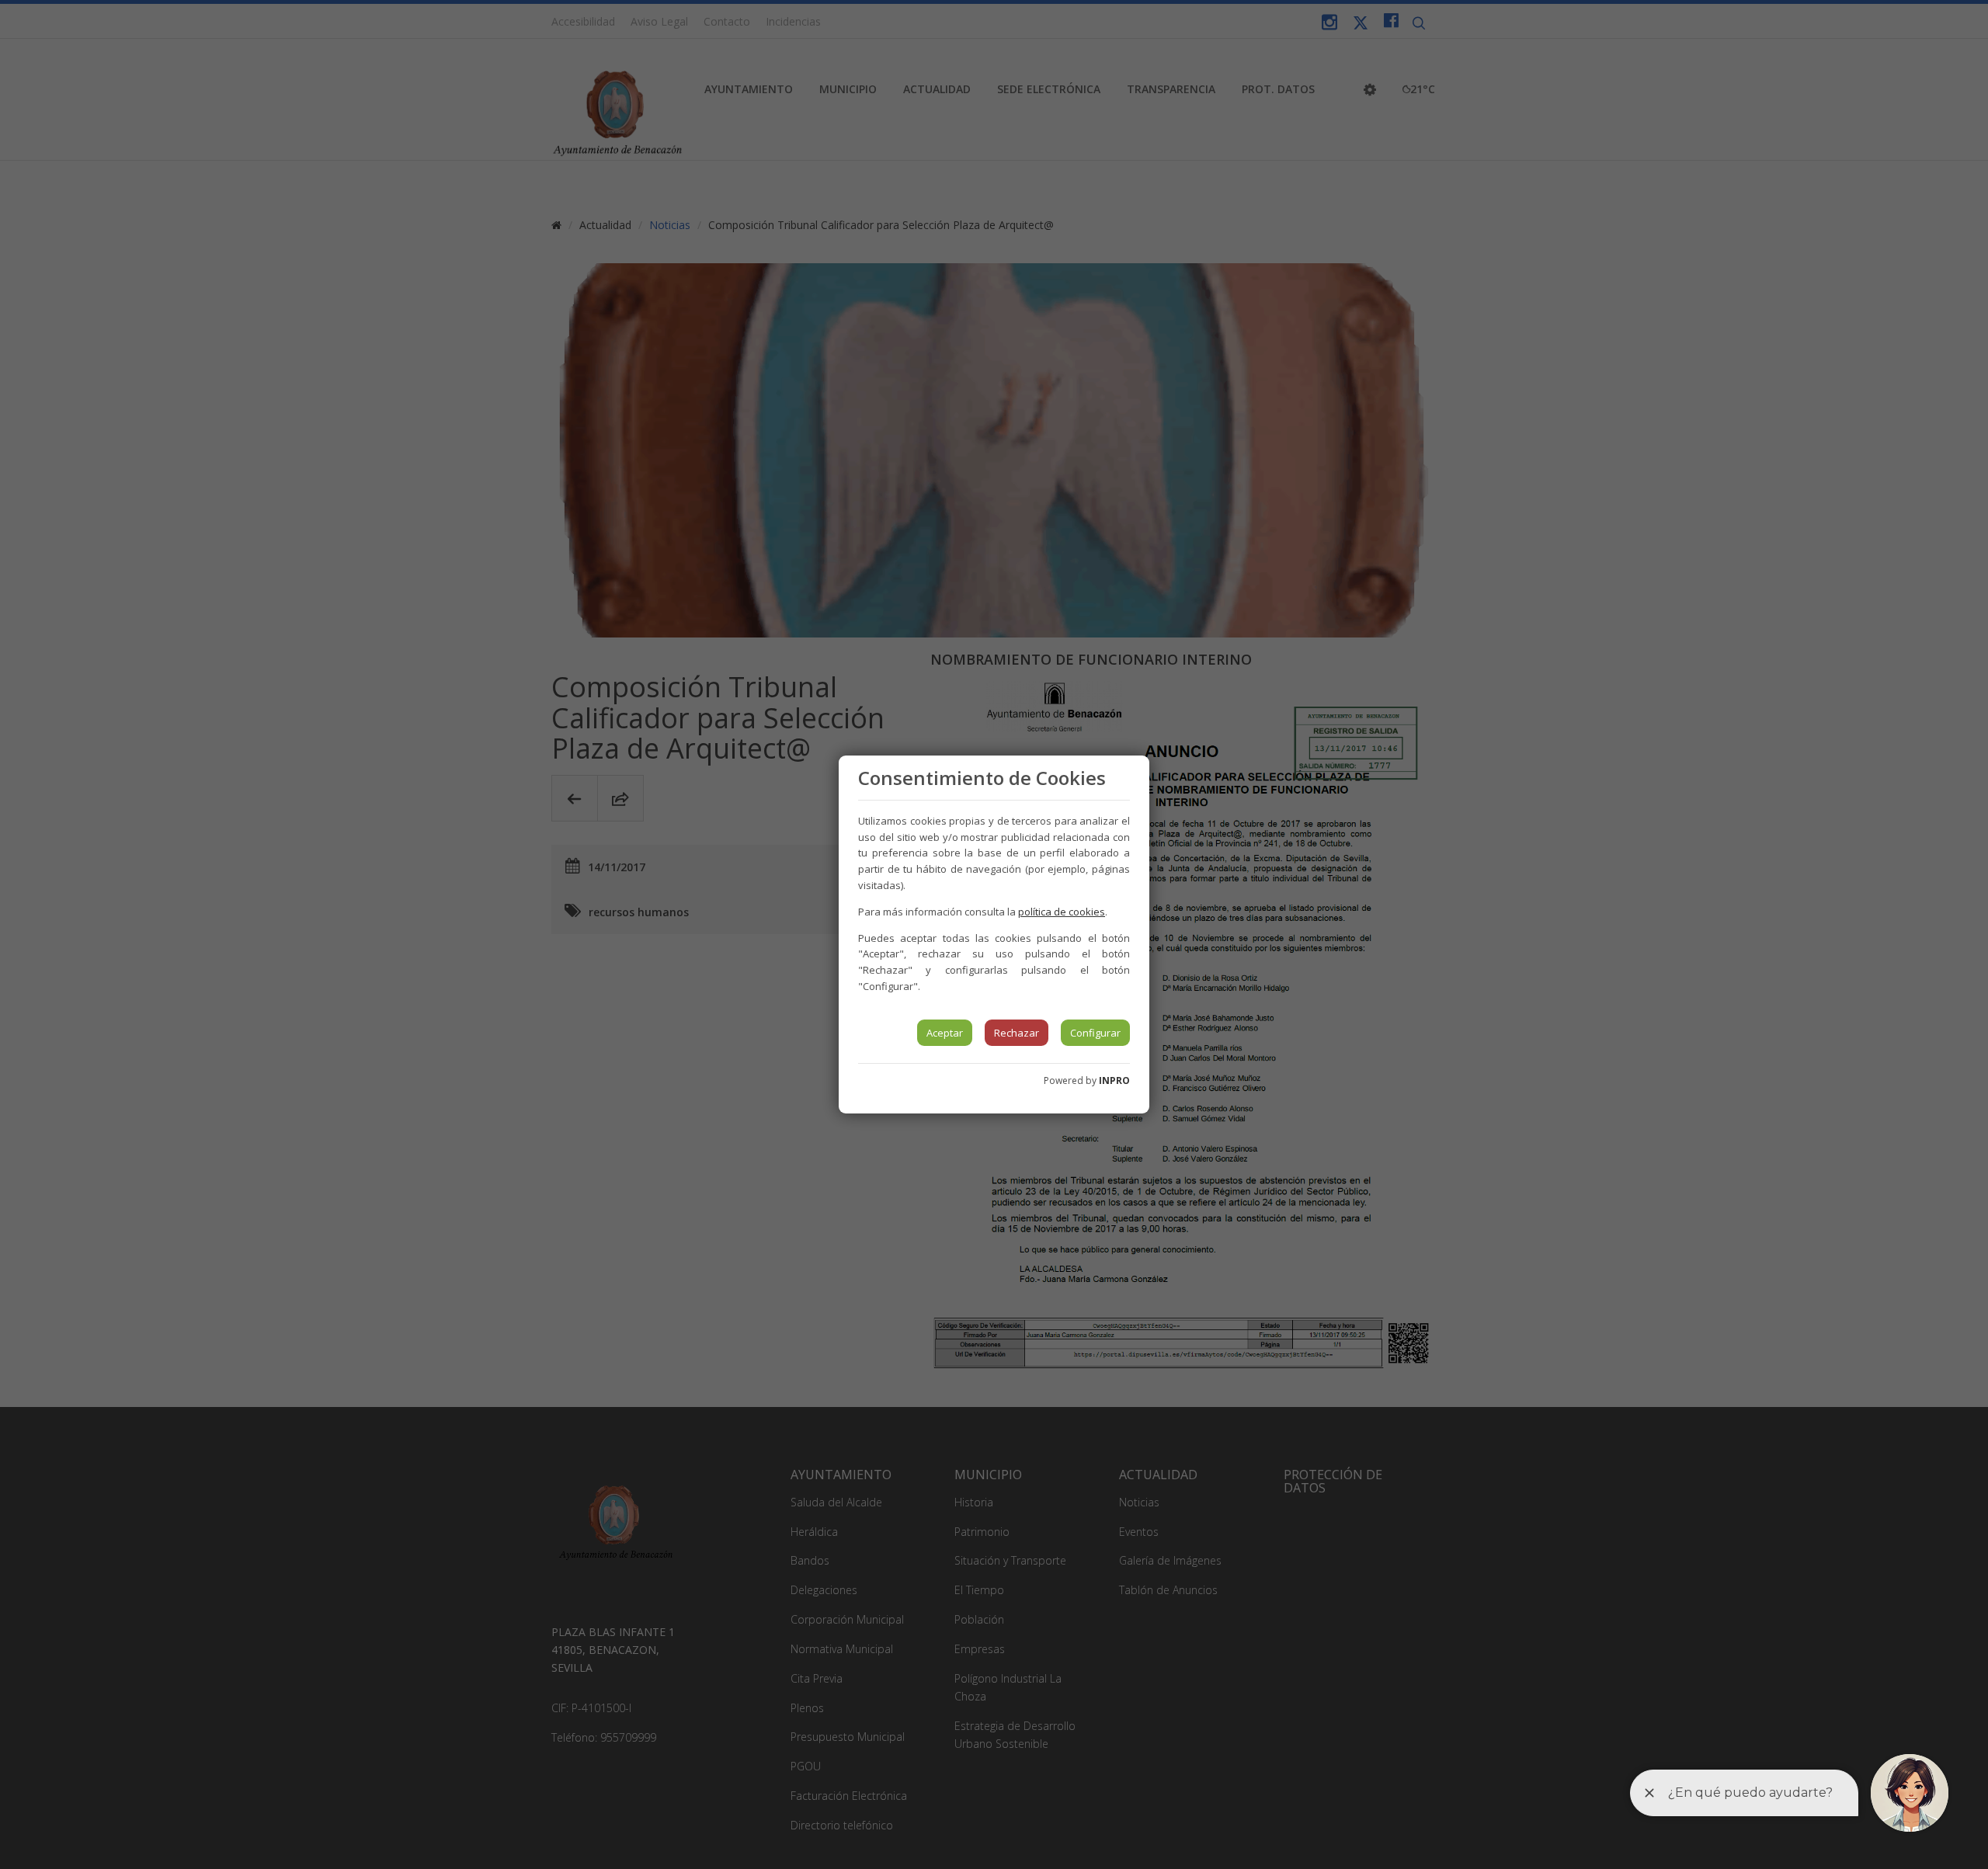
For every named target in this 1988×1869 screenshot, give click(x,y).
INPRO (1114, 1080)
